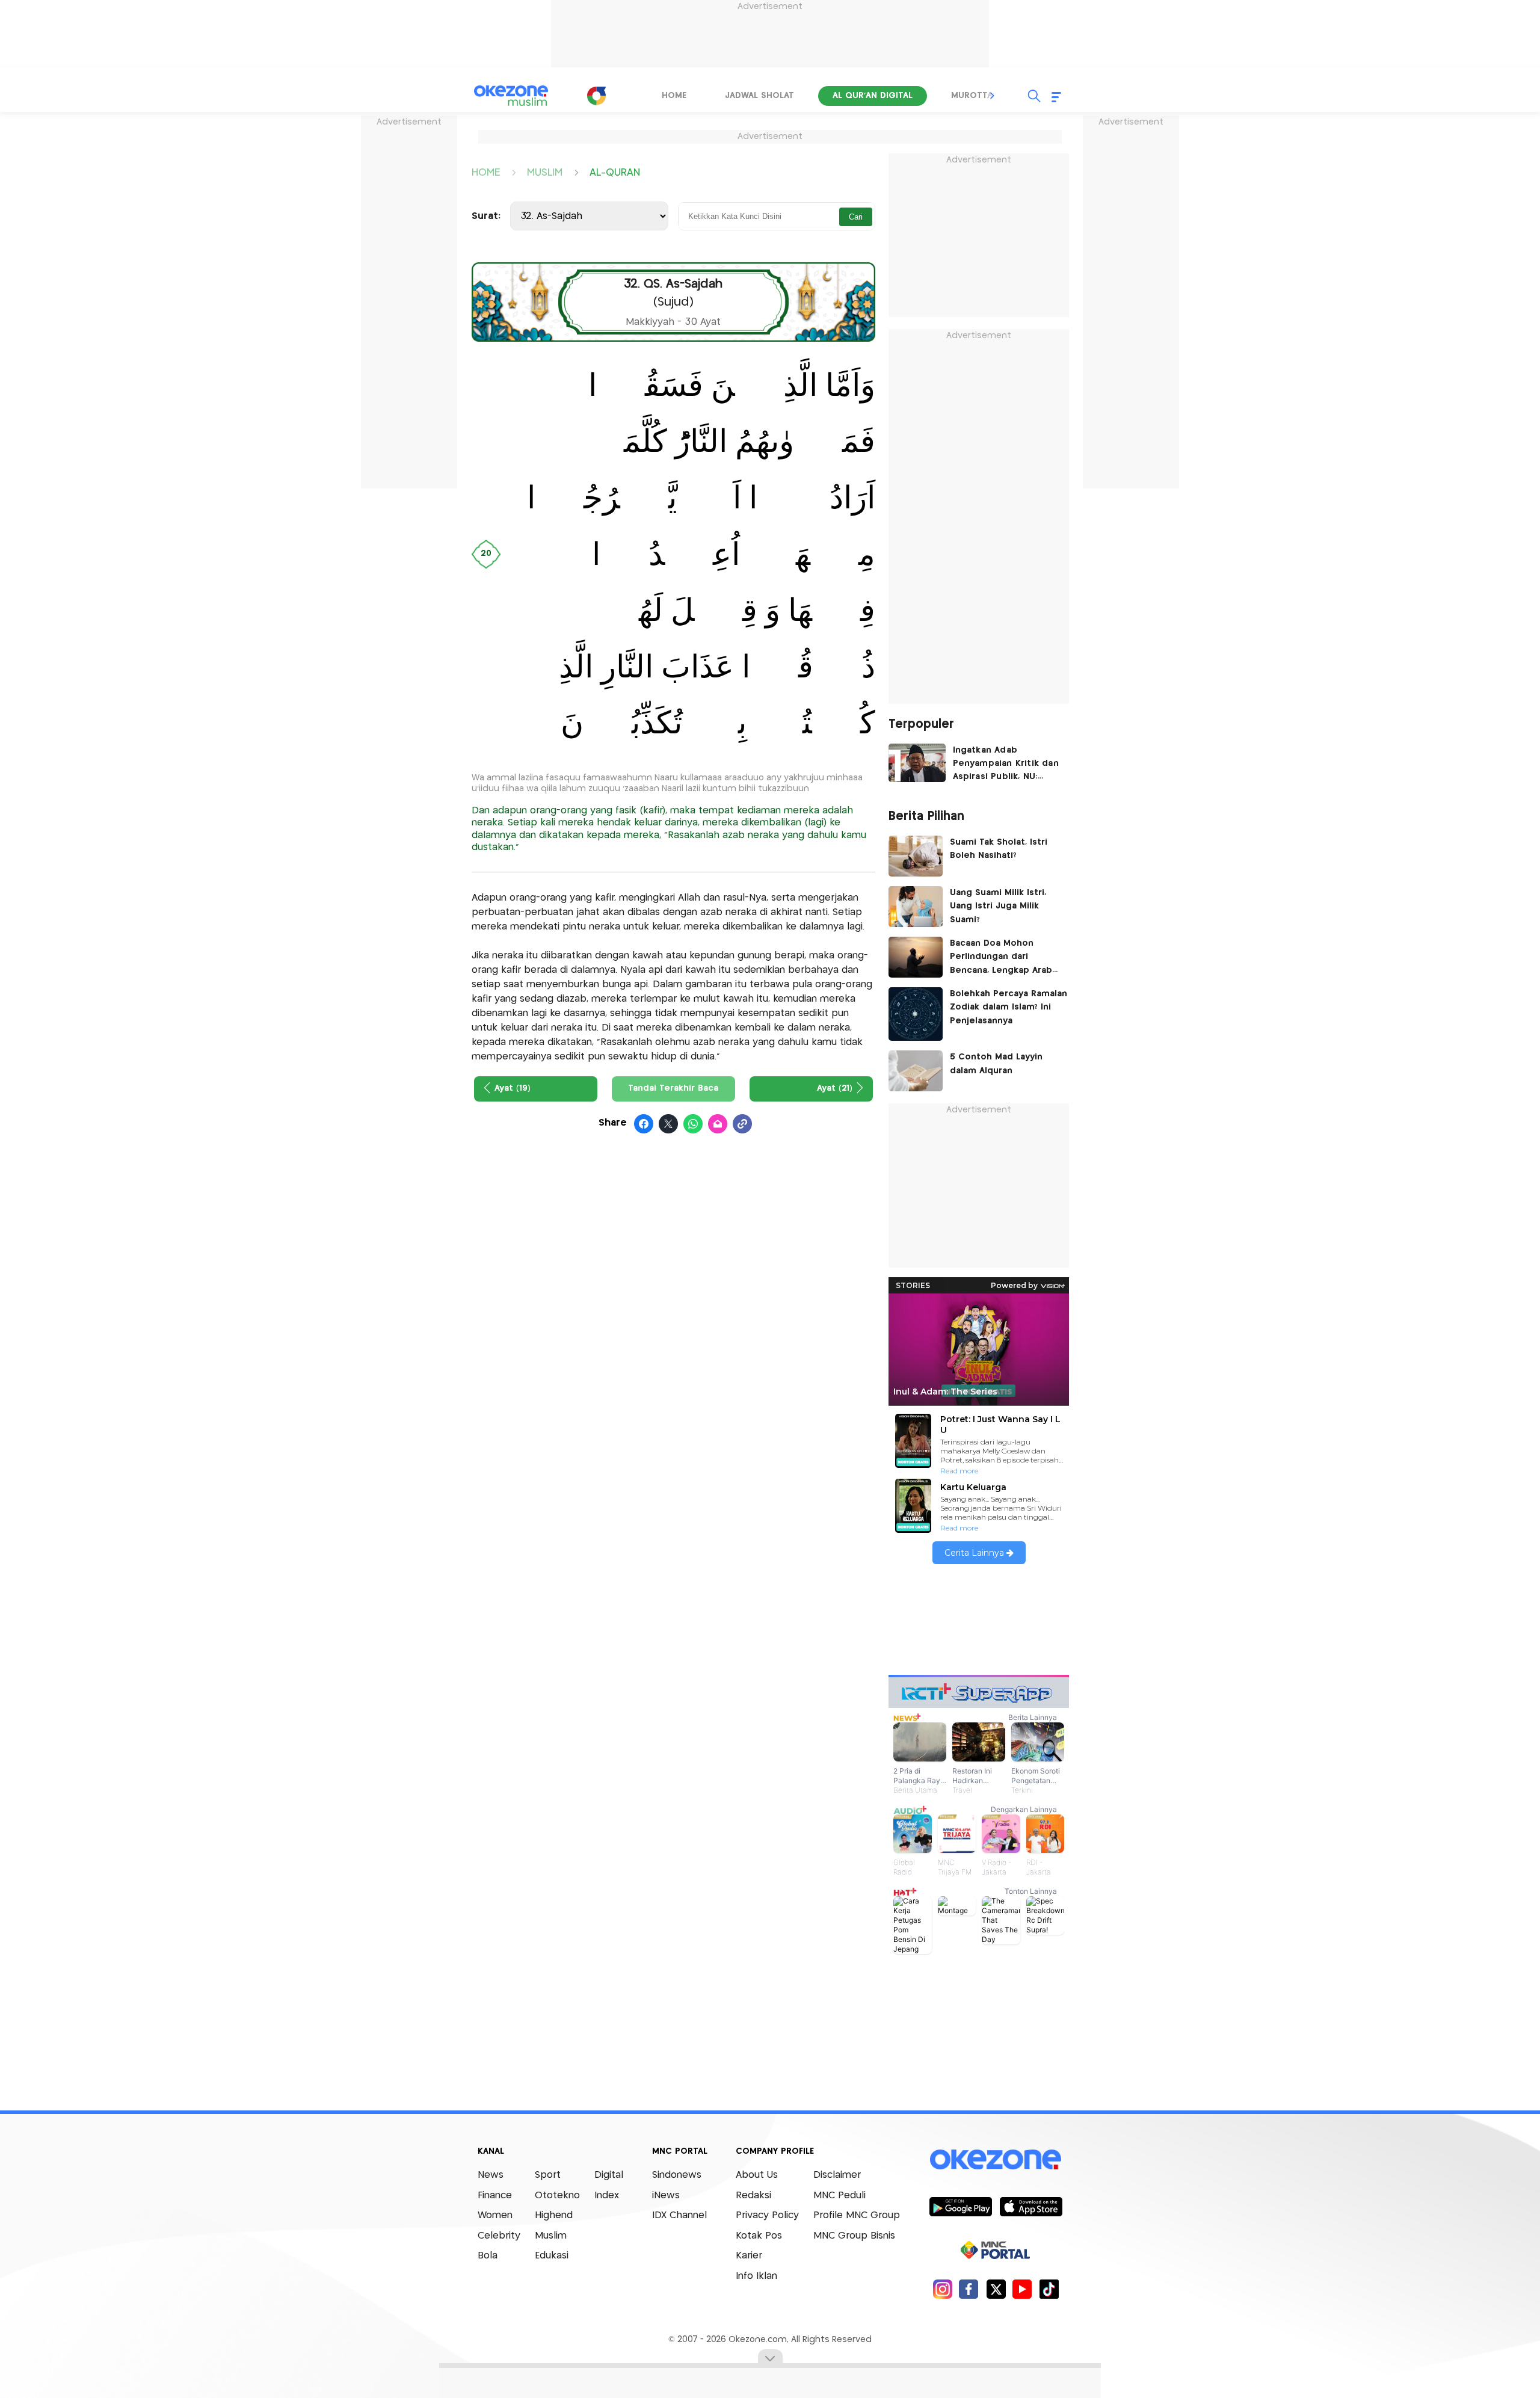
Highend (554, 2215)
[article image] (917, 763)
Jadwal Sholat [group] (759, 96)
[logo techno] (511, 96)
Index (607, 2196)
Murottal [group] (974, 96)
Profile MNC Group (857, 2215)
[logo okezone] (996, 2160)
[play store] (960, 2206)
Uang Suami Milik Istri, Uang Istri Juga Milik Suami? (998, 906)
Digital (609, 2175)
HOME (486, 172)
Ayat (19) (513, 1088)
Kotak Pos (759, 2236)
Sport (548, 2175)
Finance (495, 2196)
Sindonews (677, 2175)
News (491, 2175)
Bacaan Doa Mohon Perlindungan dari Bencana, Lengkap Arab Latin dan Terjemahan (1001, 958)
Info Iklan (756, 2276)
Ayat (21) (835, 1088)
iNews (666, 2196)
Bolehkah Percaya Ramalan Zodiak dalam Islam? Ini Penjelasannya (1009, 1007)
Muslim (551, 2236)
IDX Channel (679, 2215)
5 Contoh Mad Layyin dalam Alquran (996, 1064)
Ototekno (557, 2196)
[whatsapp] (693, 1124)
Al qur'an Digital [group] (873, 96)
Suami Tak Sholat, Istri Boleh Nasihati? (999, 849)
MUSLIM (545, 172)
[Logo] (596, 96)
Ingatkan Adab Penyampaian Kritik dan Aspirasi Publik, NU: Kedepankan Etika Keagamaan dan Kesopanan (1006, 765)
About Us (757, 2175)
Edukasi (552, 2256)
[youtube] (1022, 2289)
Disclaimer (837, 2175)
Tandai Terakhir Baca (673, 1088)
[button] (993, 96)
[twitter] (996, 2289)
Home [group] (674, 96)
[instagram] (942, 2289)
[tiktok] (1049, 2289)
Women (495, 2215)
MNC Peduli (839, 2196)
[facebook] (969, 2289)
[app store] (1031, 2206)
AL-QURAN (615, 172)
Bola (488, 2256)
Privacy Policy (767, 2215)
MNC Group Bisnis (854, 2236)
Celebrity (499, 2236)
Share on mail (718, 1124)
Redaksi (753, 2196)
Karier (749, 2256)
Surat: (486, 216)
